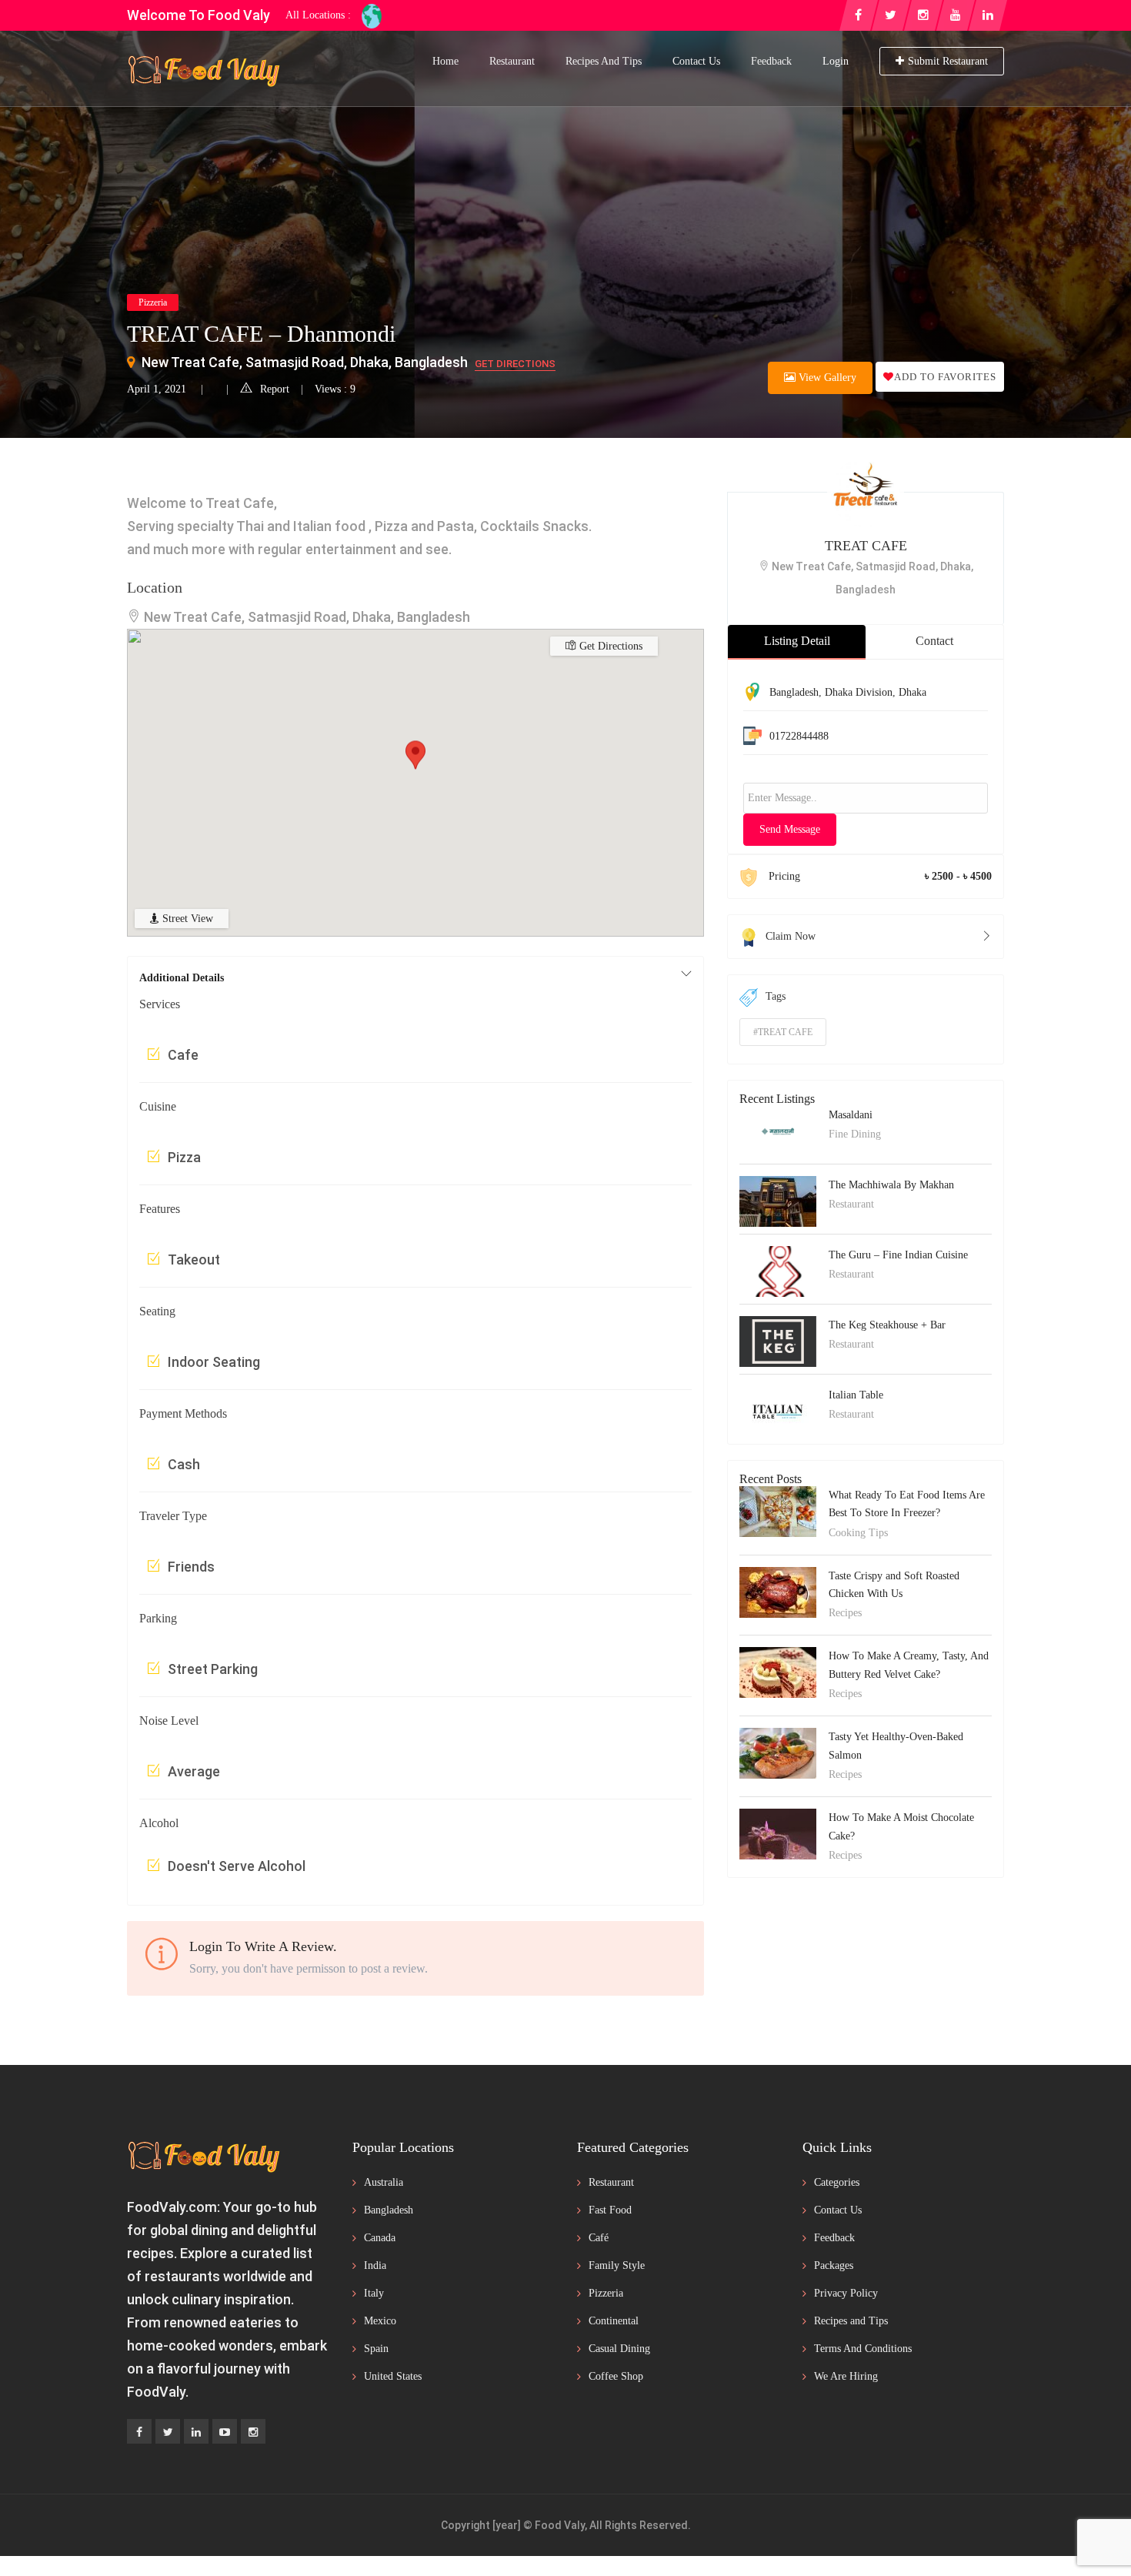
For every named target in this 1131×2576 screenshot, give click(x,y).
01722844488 (799, 736)
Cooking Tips (858, 1533)
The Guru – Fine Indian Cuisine (898, 1255)
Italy (374, 2293)
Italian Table (856, 1395)
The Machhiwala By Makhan (891, 1185)
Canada (380, 2238)
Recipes (845, 1613)
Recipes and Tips (604, 61)
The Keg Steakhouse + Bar (887, 1325)
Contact (934, 641)
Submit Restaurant (948, 61)
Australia (384, 2182)
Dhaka (912, 692)
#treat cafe (783, 1032)
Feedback (771, 61)
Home (445, 61)
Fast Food (610, 2210)
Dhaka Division (859, 692)
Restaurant (512, 61)
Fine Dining (855, 1134)
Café (599, 2238)
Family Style (617, 2265)
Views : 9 (335, 389)
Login (836, 61)
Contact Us (696, 61)
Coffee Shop (616, 2376)
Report (275, 389)
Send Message (790, 829)
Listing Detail (797, 641)
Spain (376, 2349)
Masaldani (851, 1115)
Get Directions (515, 364)
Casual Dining (619, 2349)
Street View (186, 919)
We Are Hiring (846, 2376)
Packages (834, 2265)
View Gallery (826, 378)
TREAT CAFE (866, 546)
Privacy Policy (846, 2293)
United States (393, 2376)
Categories (837, 2182)
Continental (614, 2321)
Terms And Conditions (863, 2349)
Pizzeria (153, 302)
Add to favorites (945, 377)
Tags (776, 996)
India (375, 2265)
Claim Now (791, 936)
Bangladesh (794, 692)
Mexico (380, 2321)
